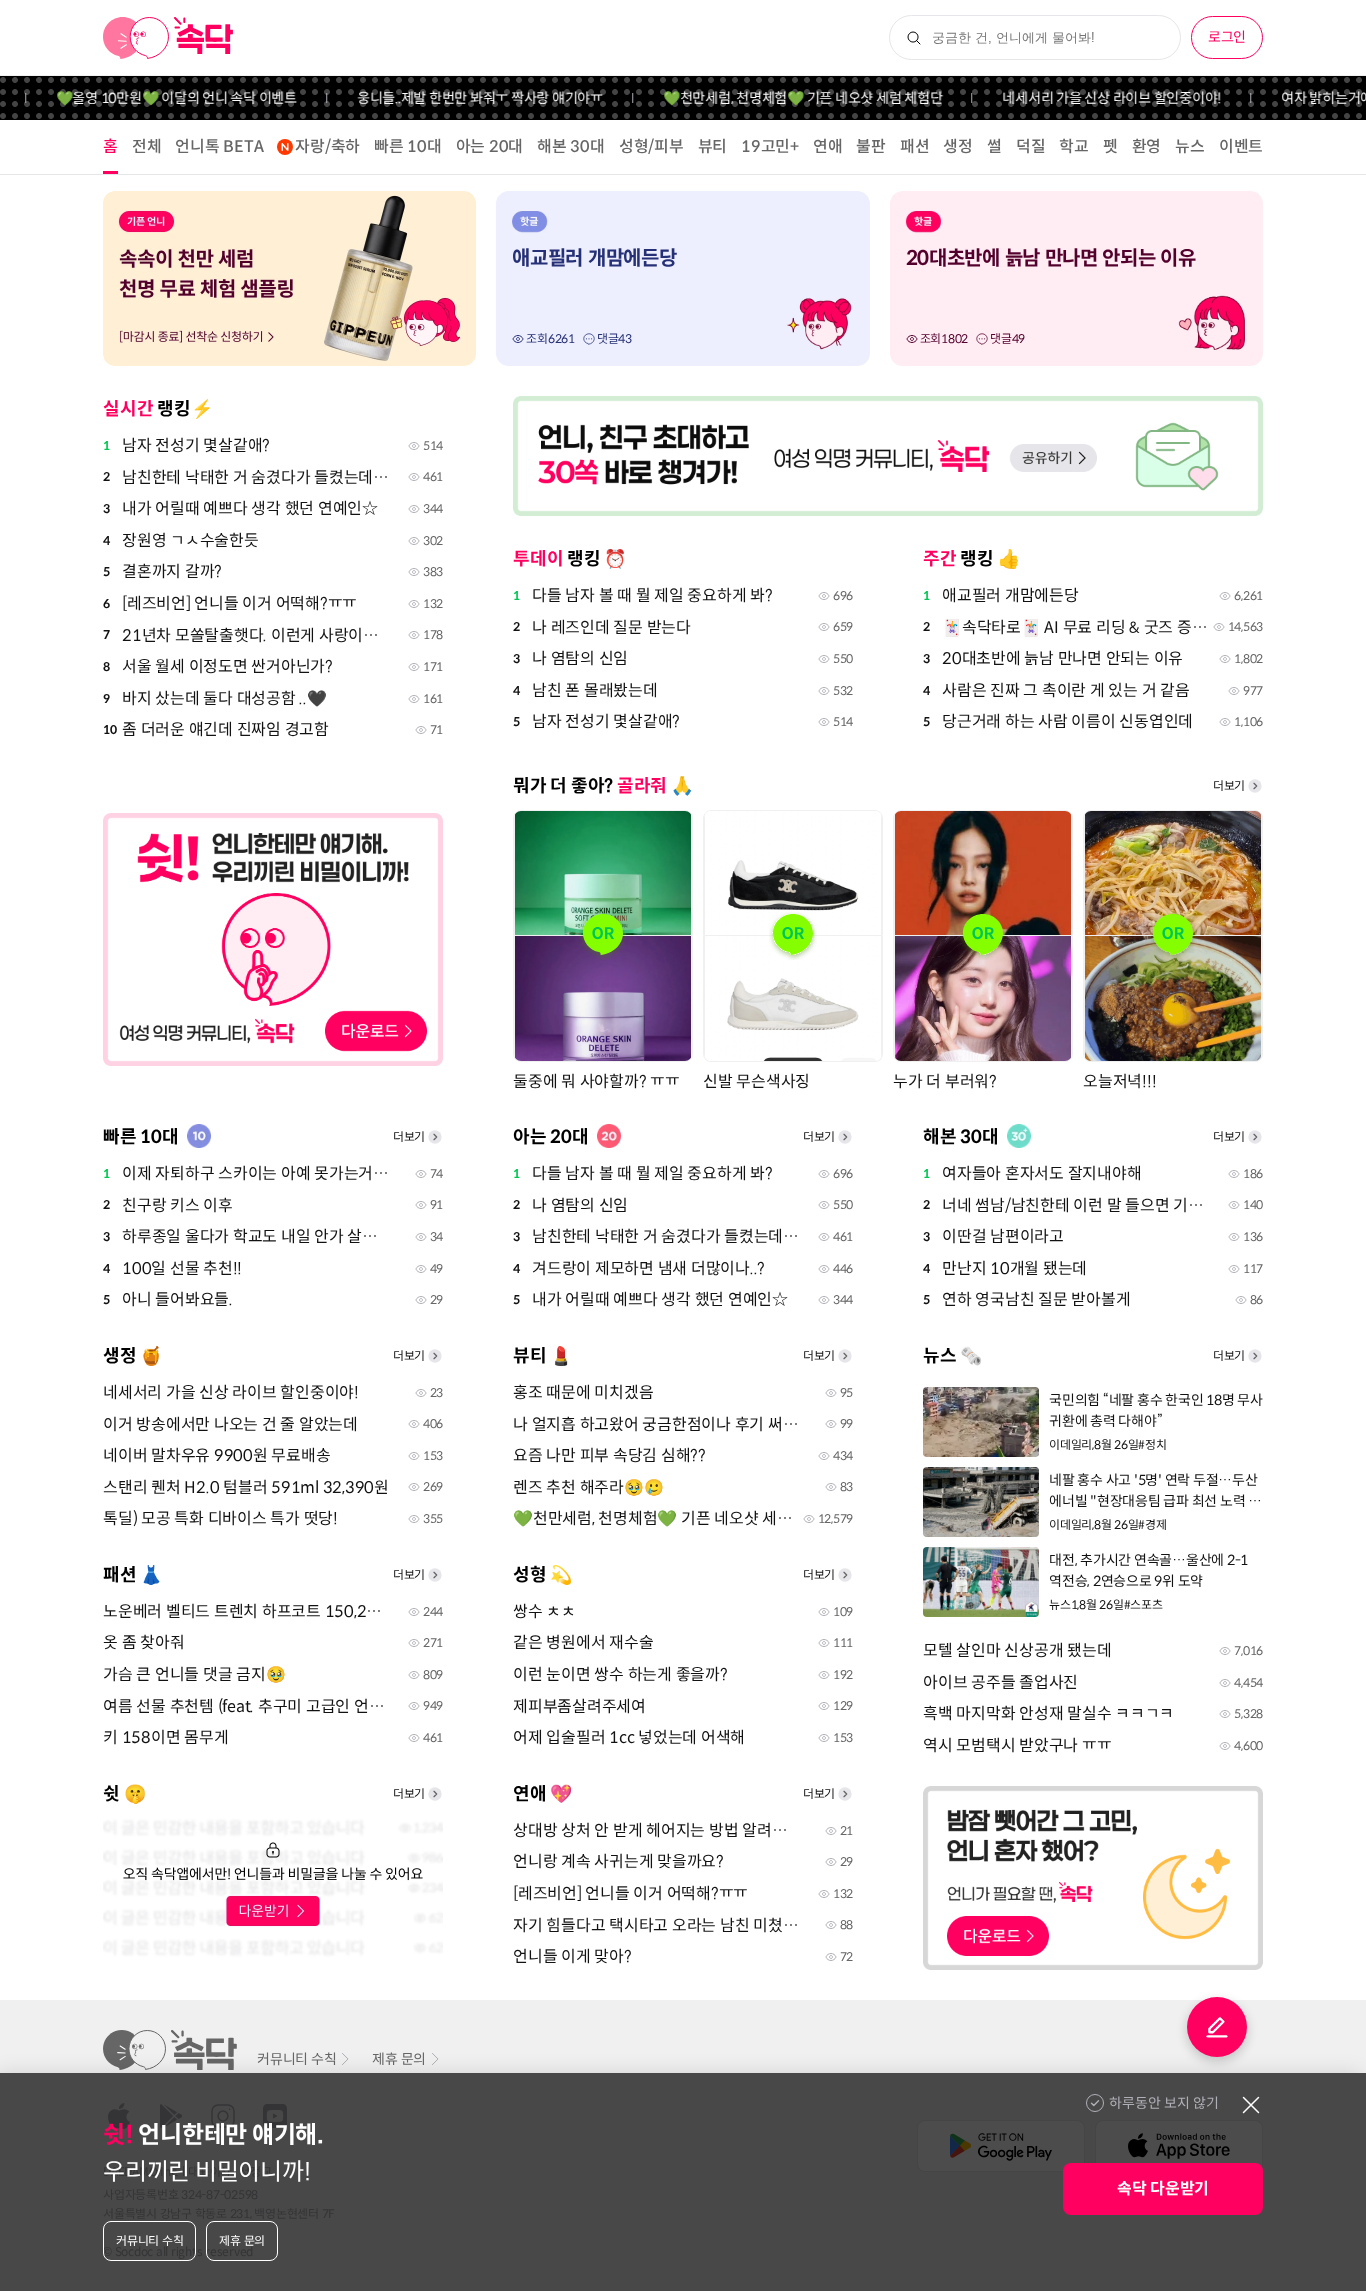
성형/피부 (651, 146)
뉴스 (1190, 146)
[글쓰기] (1217, 2027)
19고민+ (770, 146)
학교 (1074, 146)
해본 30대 (571, 146)
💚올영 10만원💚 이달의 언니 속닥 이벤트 (146, 98)
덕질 (1031, 146)
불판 (871, 146)
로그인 (1227, 37)
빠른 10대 (408, 146)
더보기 (1229, 785)
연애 (828, 146)
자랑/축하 (327, 146)
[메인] (168, 38)
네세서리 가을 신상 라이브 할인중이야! (1082, 98)
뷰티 (713, 146)
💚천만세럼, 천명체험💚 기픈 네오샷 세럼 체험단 (774, 98)
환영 (1147, 146)
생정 (958, 146)
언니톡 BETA (219, 146)
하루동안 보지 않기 (1164, 2103)
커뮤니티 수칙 (296, 2059)
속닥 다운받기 (1163, 2188)
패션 (915, 146)
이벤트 (1241, 146)
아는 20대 (490, 146)
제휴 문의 (399, 2059)
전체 (147, 146)
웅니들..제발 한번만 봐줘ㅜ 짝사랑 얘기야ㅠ (451, 98)
